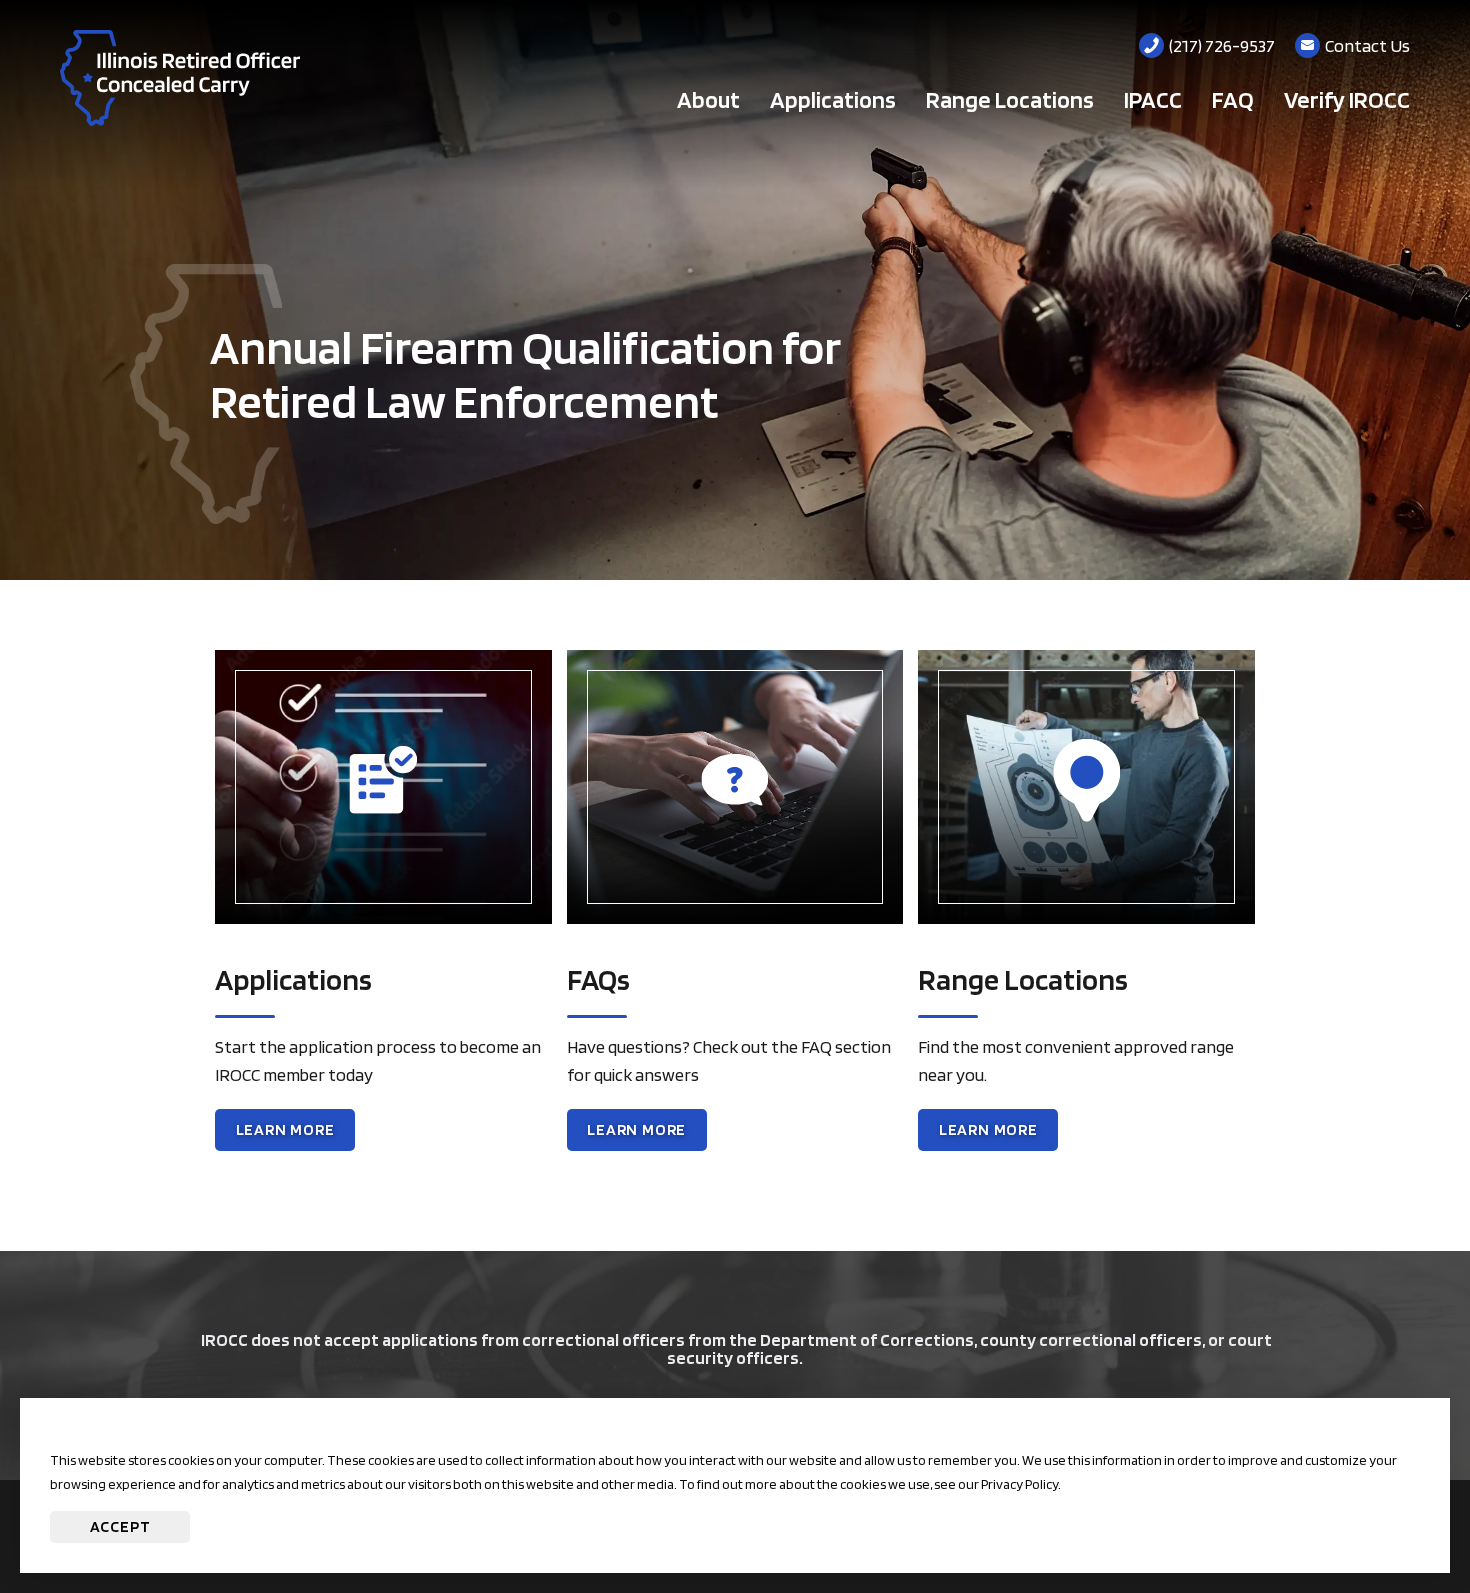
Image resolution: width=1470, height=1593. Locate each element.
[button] (1395, 1518)
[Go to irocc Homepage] (180, 78)
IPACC (1153, 99)
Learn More (295, 1135)
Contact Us (1367, 45)
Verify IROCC (1347, 99)
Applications (833, 99)
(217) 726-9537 (1222, 45)
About (708, 99)
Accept (120, 1526)
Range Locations (1010, 99)
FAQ (1233, 99)
